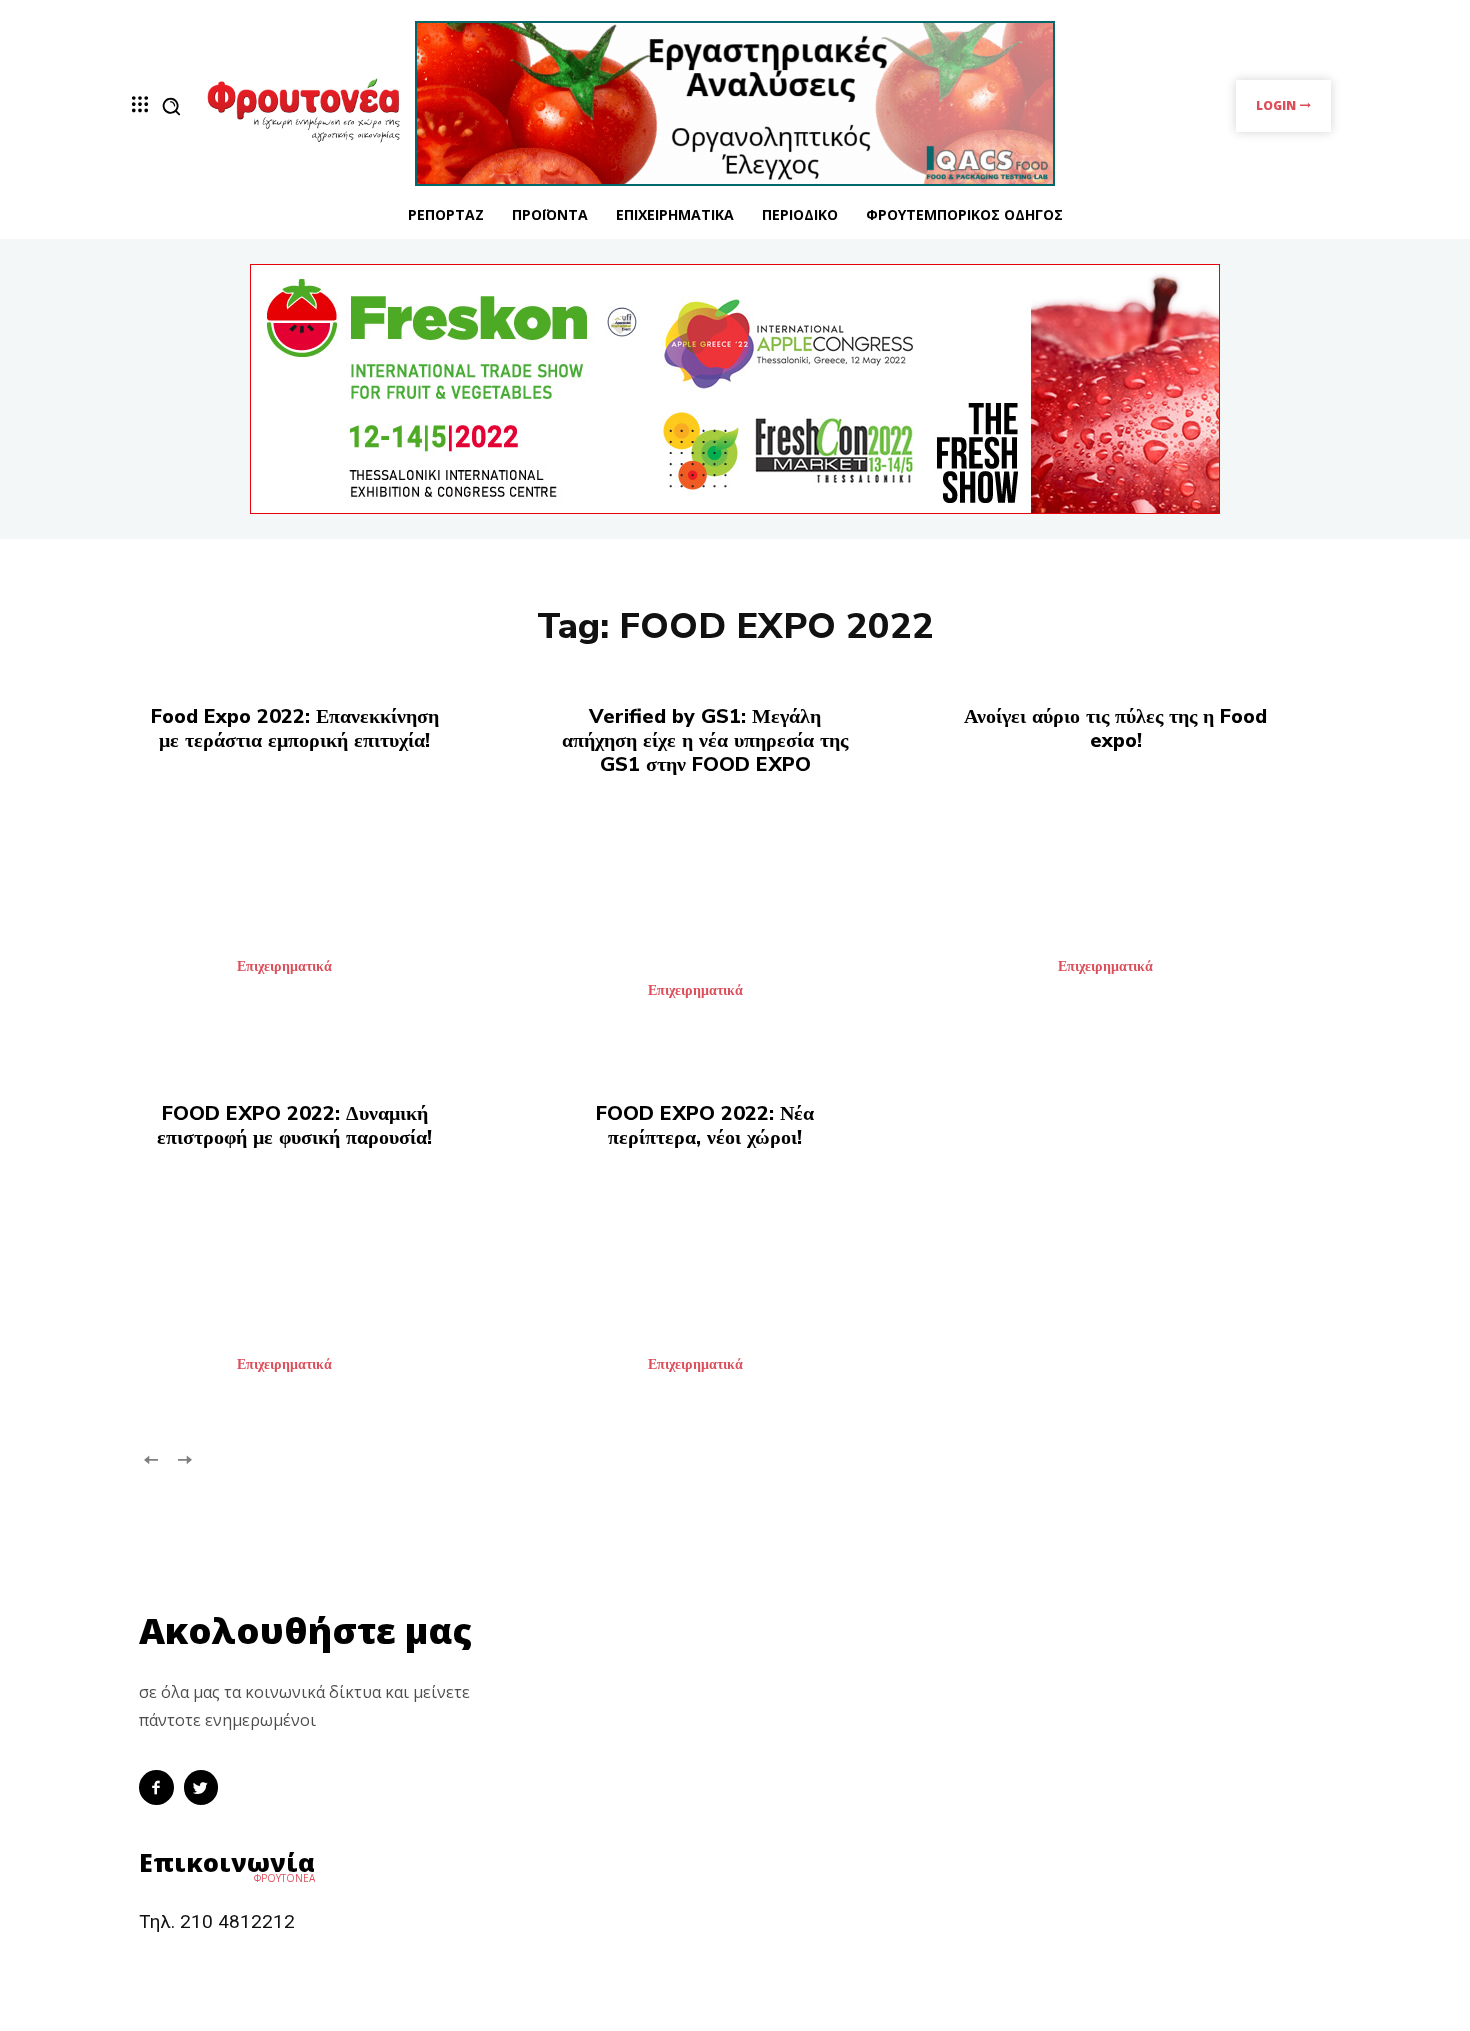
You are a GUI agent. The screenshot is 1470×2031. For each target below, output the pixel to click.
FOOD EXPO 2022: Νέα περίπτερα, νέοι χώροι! (705, 1125)
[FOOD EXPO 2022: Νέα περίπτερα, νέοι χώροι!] (735, 1295)
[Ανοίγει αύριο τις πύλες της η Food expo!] (1145, 898)
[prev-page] (151, 1458)
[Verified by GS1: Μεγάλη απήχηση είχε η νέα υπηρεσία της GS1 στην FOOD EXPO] (735, 922)
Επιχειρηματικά (284, 967)
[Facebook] (156, 1787)
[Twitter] (201, 1787)
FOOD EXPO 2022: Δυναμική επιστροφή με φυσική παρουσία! (294, 1125)
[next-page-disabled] (183, 1458)
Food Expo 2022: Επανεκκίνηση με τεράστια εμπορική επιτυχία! (295, 728)
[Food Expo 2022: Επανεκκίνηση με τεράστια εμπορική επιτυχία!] (324, 898)
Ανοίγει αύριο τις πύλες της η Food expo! (1115, 728)
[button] (171, 106)
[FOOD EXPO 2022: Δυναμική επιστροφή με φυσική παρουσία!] (324, 1295)
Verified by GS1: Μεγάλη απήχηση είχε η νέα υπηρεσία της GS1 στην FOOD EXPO (705, 740)
